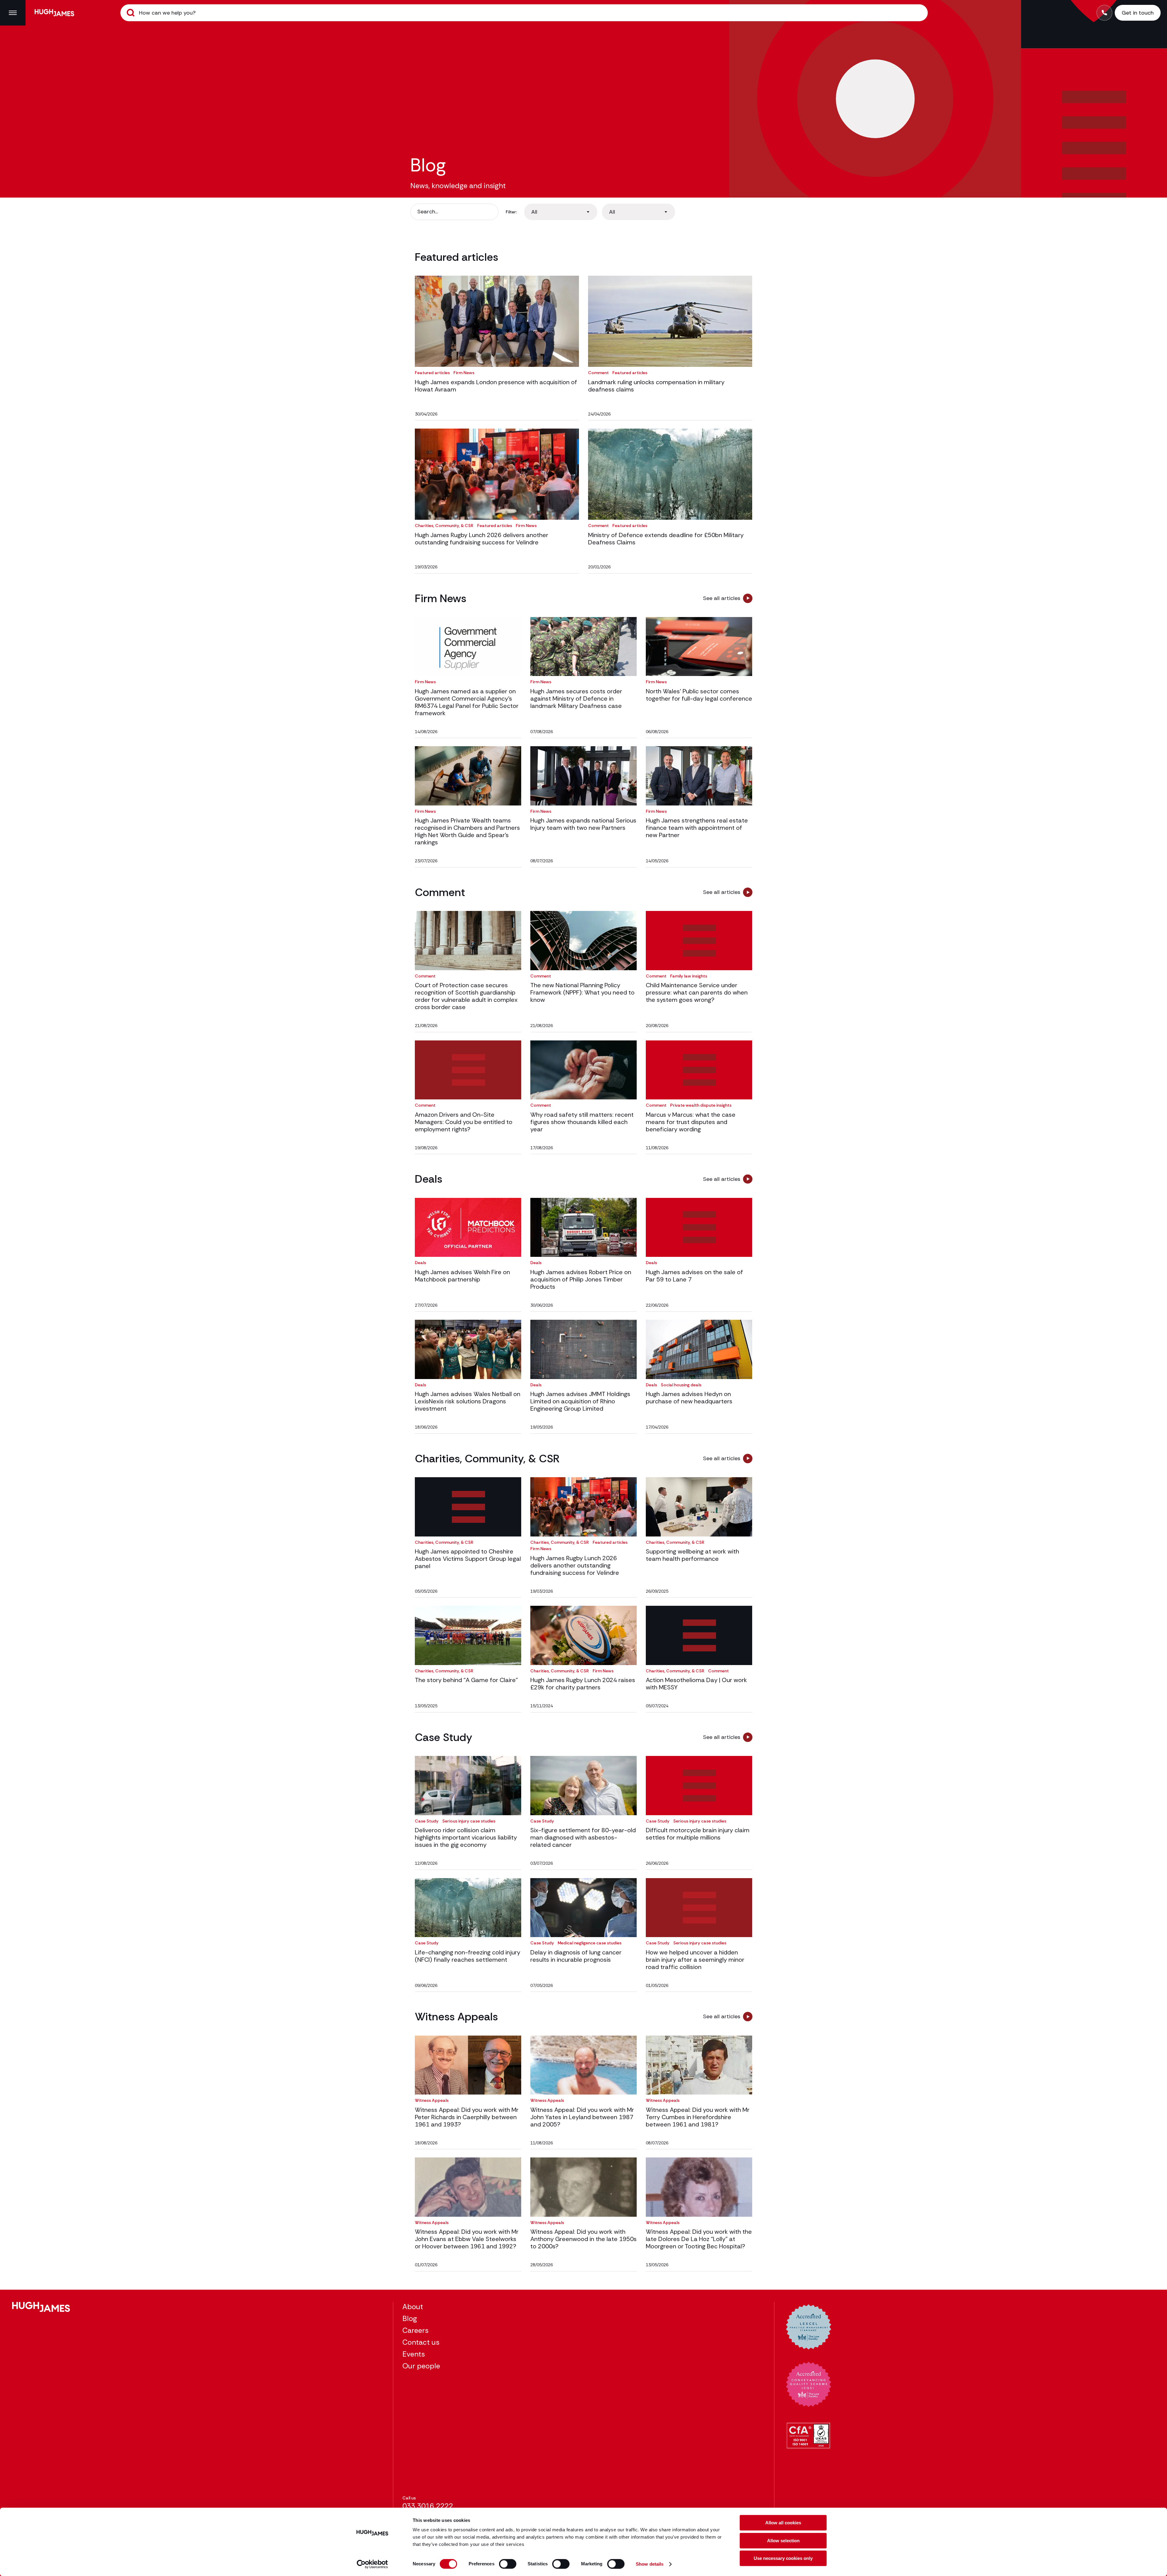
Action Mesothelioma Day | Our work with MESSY (696, 1684)
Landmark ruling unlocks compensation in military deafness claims (656, 386)
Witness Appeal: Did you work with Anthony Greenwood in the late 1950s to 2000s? (583, 2239)
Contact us (421, 2342)
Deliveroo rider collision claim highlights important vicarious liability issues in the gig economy (466, 1837)
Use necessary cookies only (783, 2558)
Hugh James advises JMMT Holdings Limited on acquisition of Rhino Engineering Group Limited (580, 1401)
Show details (650, 2564)
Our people (421, 2366)
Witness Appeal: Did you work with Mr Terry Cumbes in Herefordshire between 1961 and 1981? (698, 2117)
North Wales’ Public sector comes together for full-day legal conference (699, 695)
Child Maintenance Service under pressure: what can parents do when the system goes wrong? (697, 992)
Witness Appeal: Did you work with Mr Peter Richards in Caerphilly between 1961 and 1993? (467, 2117)
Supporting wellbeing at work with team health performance (692, 1555)
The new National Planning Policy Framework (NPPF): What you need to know (582, 992)
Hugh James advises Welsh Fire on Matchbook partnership (462, 1276)
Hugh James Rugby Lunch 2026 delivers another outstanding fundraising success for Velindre (482, 539)
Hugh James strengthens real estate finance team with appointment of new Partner (697, 828)
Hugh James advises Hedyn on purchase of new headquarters (689, 1398)
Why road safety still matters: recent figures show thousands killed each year (582, 1122)
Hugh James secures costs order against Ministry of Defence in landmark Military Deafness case (576, 698)
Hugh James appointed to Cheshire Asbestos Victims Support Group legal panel (468, 1559)
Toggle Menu (13, 13)
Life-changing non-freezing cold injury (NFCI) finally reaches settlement (468, 1956)
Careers (415, 2330)
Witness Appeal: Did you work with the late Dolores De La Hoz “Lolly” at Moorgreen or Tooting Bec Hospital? (699, 2239)
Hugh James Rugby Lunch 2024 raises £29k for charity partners (583, 1684)
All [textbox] (534, 212)
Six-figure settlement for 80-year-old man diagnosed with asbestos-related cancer (583, 1837)
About (413, 2307)
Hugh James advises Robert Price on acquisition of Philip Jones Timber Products (581, 1279)
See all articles (722, 598)
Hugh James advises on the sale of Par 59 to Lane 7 (694, 1276)
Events (414, 2354)
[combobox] (561, 212)
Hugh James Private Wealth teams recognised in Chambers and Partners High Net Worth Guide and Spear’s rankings (467, 831)
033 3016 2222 (428, 2506)
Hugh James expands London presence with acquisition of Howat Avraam (496, 386)
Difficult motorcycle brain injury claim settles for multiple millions (698, 1834)
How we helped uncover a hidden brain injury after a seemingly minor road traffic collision (695, 1960)
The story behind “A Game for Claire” (466, 1680)
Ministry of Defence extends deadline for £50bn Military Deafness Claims (666, 539)
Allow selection (783, 2541)
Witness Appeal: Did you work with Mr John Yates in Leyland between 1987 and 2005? (582, 2117)
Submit (131, 13)
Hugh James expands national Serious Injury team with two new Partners (583, 824)
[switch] (508, 2564)
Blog (410, 2318)
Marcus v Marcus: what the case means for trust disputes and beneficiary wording (691, 1122)
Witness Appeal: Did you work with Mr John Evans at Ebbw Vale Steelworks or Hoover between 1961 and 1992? (467, 2239)
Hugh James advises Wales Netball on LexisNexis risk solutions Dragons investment (468, 1401)
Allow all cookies (783, 2523)
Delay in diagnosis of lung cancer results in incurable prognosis (576, 1956)
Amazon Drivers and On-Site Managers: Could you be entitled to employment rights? (464, 1122)
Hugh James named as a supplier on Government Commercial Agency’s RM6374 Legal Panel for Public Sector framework (467, 702)
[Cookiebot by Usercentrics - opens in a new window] (372, 2564)
